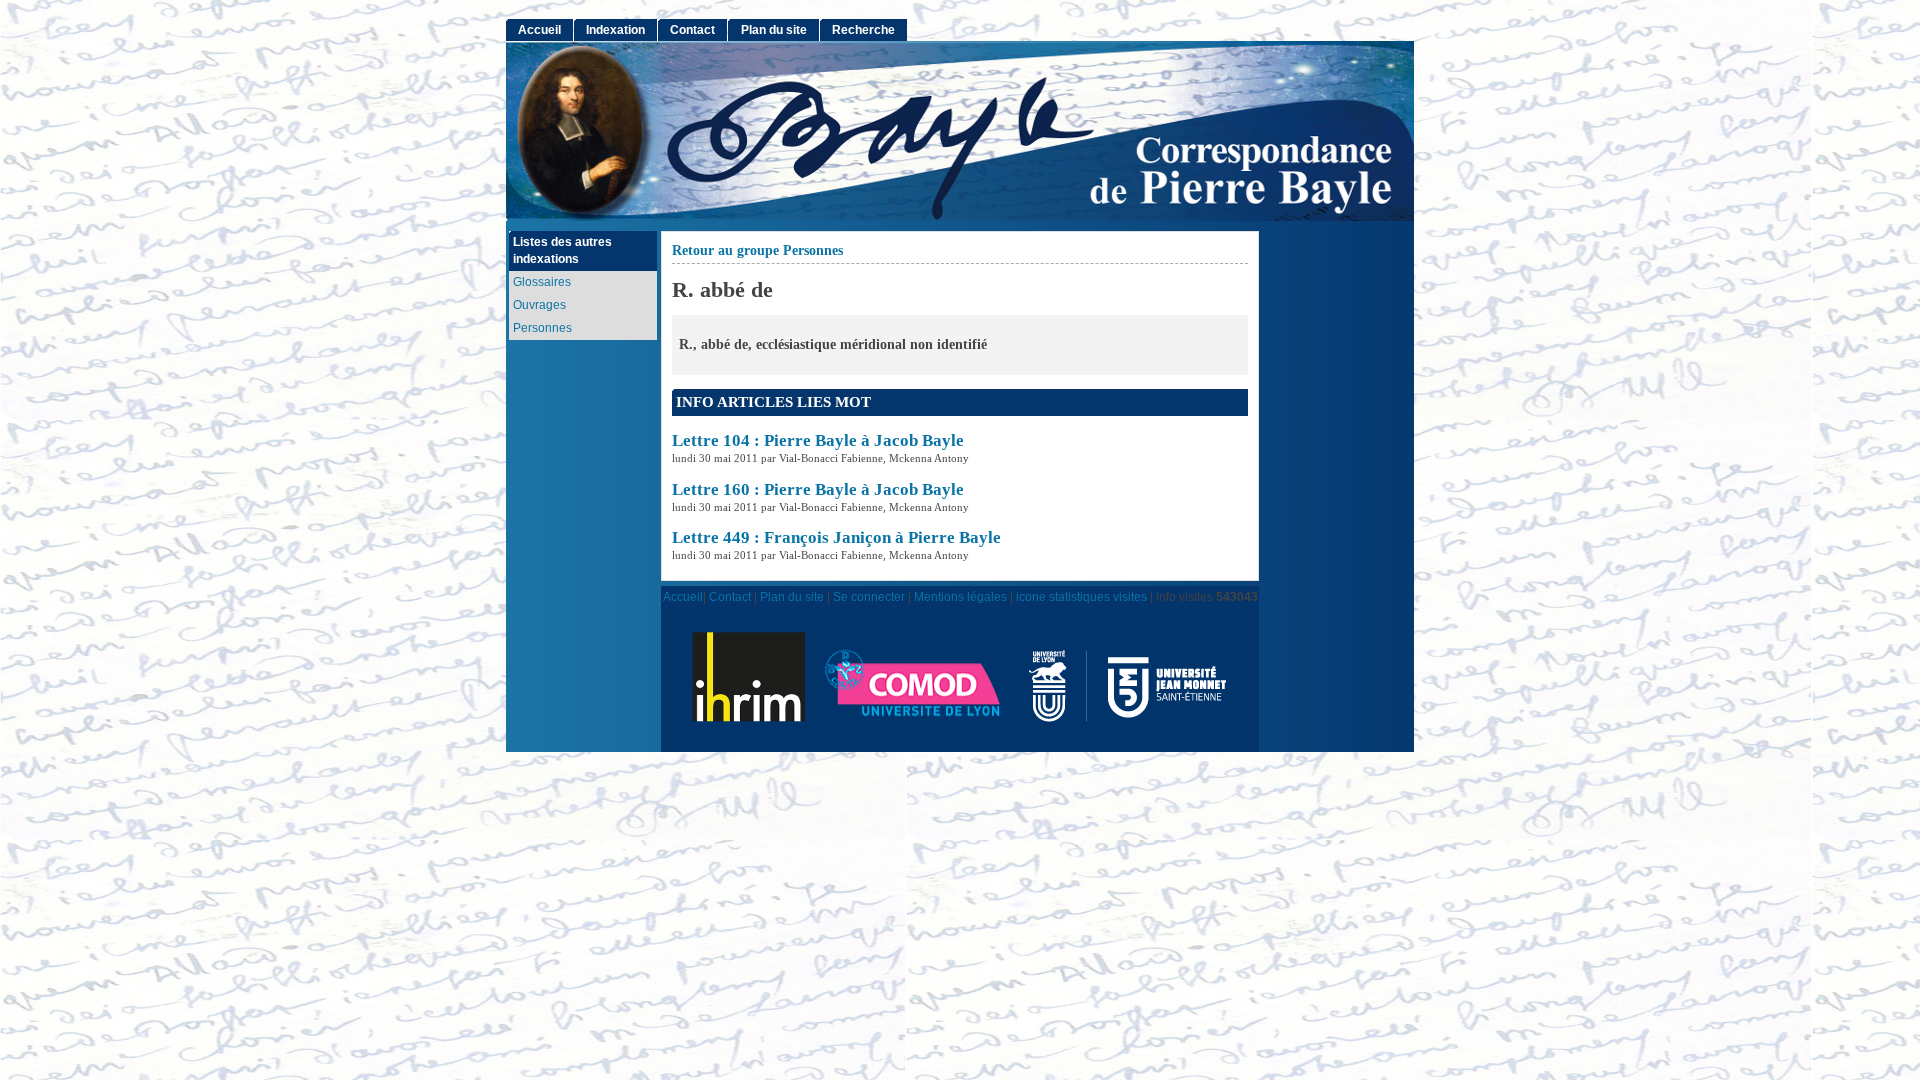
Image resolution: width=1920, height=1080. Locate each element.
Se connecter (869, 596)
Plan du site (774, 30)
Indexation (615, 30)
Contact (692, 30)
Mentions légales (960, 596)
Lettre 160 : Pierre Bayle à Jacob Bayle (818, 489)
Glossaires (542, 282)
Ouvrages (539, 305)
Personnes (542, 328)
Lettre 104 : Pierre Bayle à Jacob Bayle (818, 440)
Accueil (539, 30)
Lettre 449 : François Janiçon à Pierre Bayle (836, 537)
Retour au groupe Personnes (757, 250)
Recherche (863, 30)
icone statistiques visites (1081, 596)
